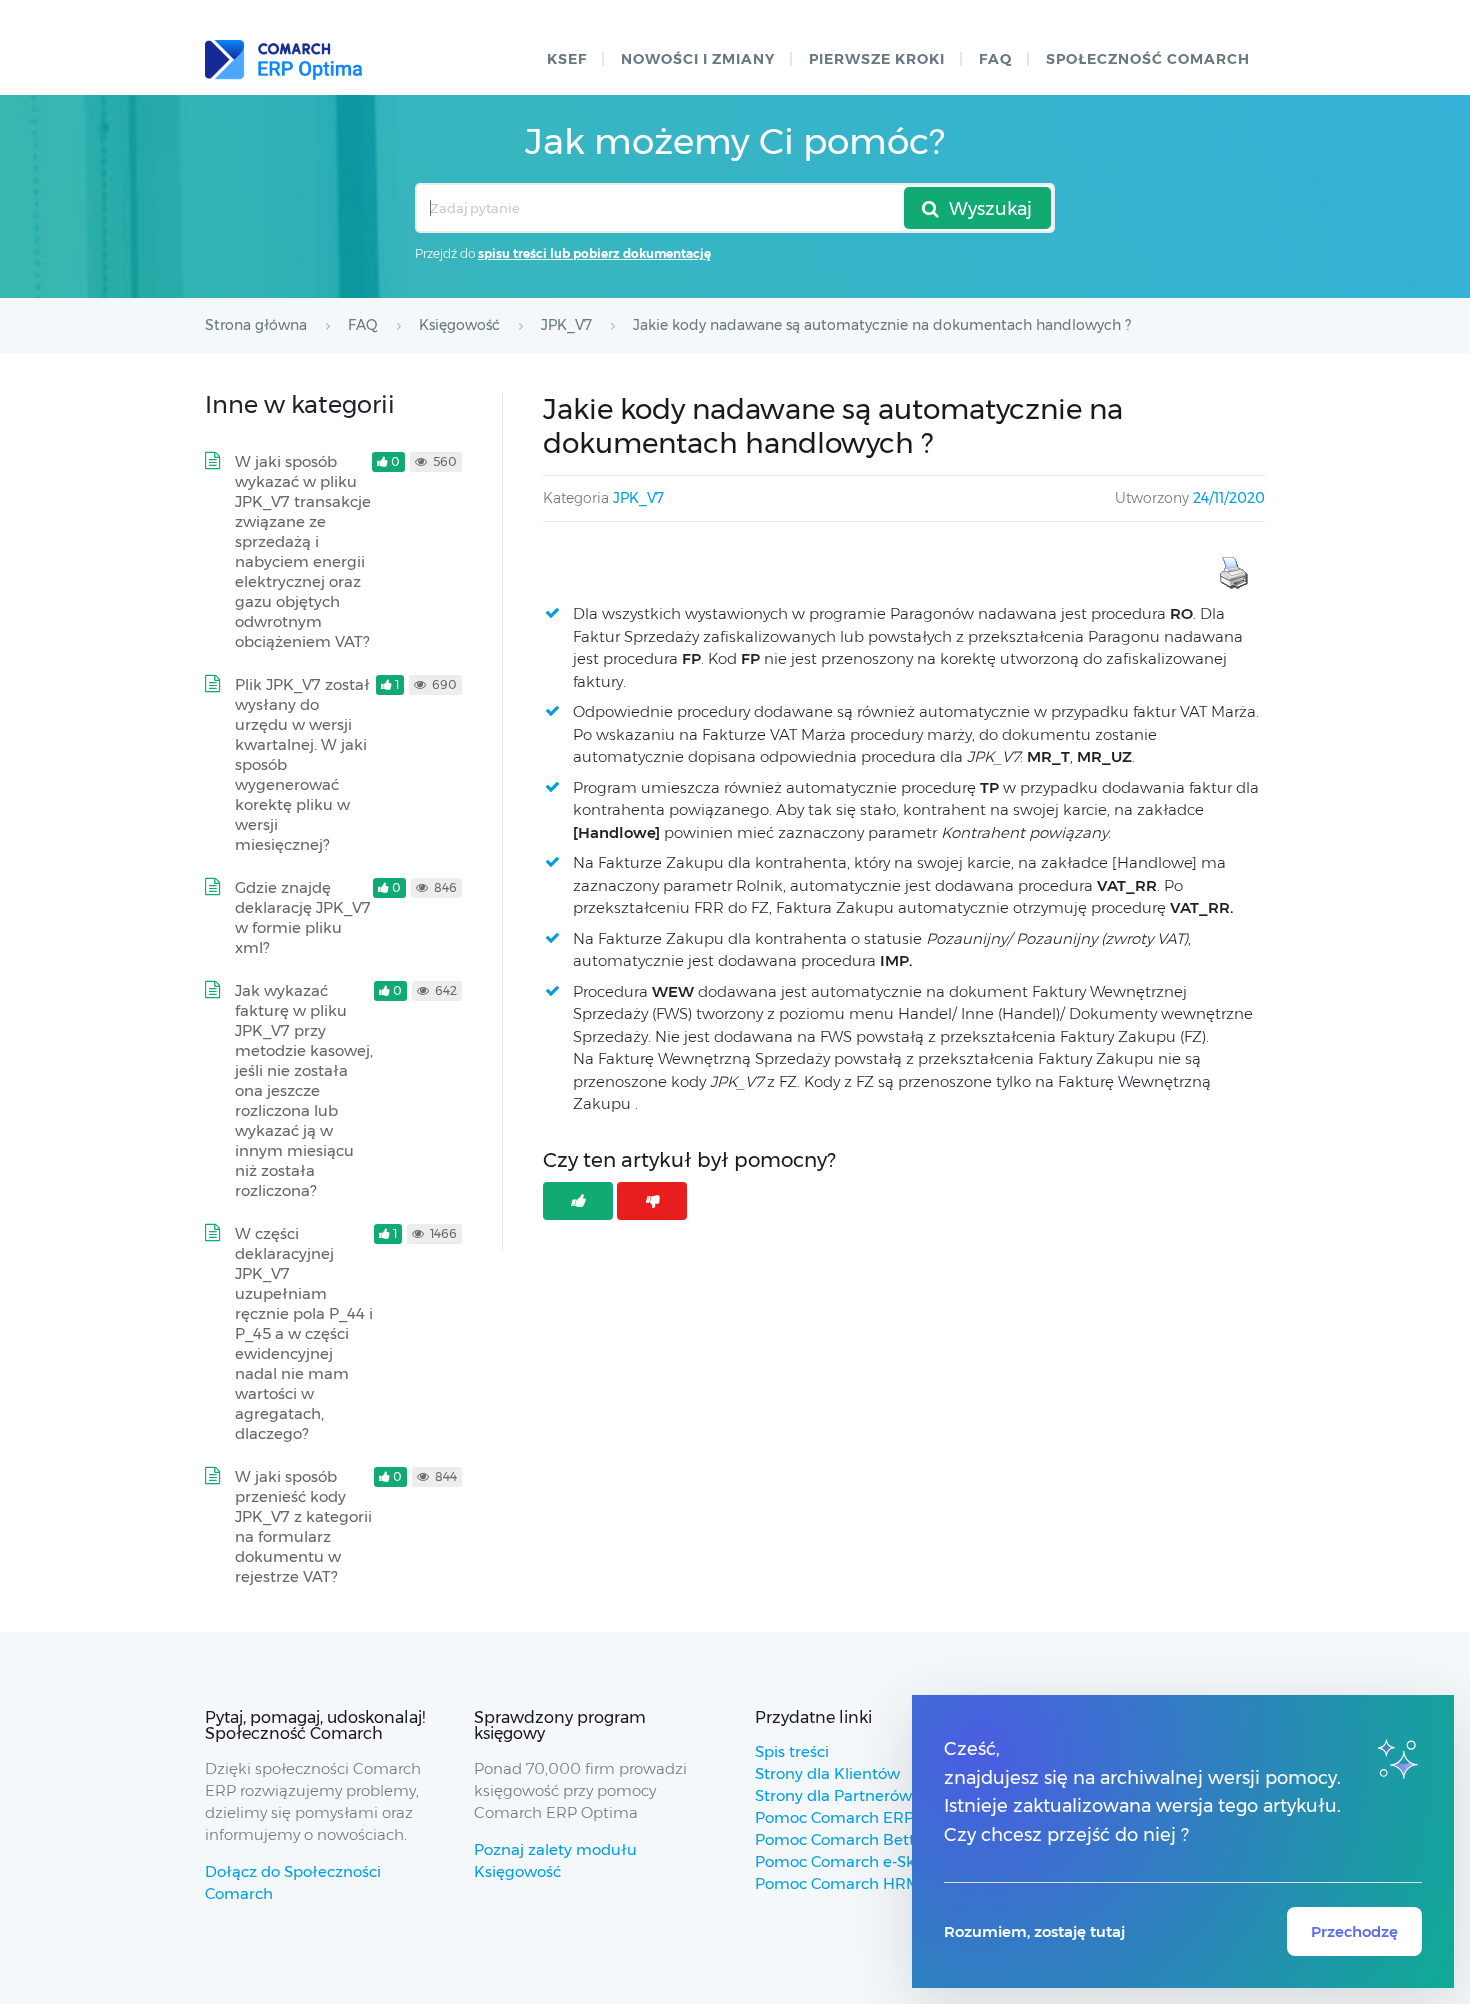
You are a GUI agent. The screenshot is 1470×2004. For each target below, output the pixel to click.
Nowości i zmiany (698, 59)
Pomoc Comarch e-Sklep (846, 1861)
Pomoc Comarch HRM (837, 1883)
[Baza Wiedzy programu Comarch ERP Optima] (283, 60)
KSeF (567, 59)
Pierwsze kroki (877, 59)
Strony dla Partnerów (833, 1795)
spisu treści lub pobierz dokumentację (594, 253)
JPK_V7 (638, 498)
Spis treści (792, 1751)
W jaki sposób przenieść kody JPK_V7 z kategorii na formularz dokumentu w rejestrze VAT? (303, 1526)
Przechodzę (1354, 1931)
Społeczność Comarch (1148, 59)
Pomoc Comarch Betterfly (851, 1839)
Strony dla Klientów (827, 1773)
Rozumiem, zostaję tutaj (1034, 1931)
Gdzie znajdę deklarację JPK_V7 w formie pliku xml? (303, 917)
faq (995, 59)
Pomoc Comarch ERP (834, 1817)
